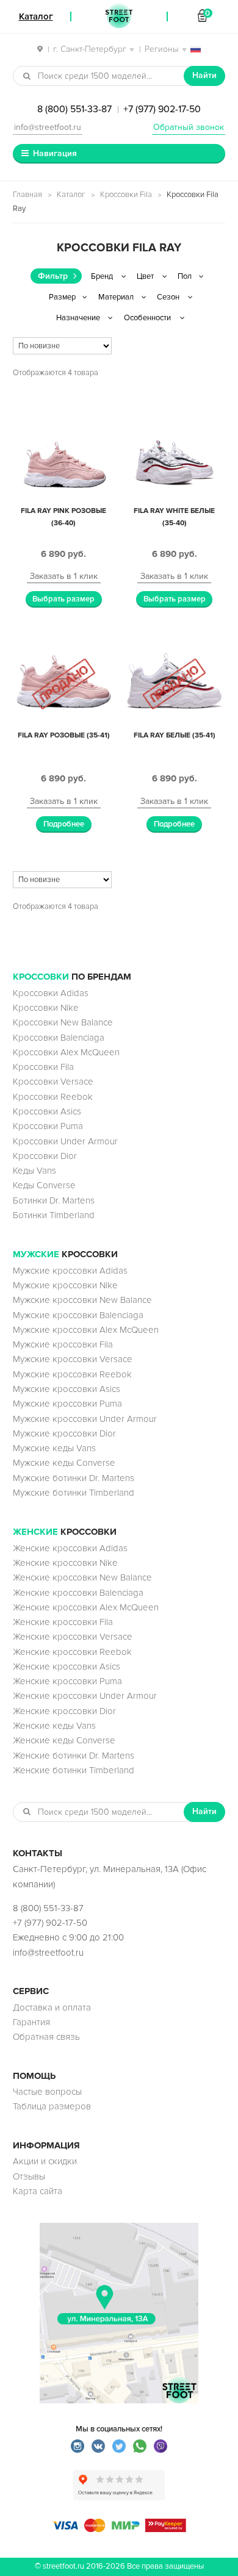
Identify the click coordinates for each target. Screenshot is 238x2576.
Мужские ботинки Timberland (74, 1493)
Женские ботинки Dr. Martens (74, 1756)
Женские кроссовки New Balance (82, 1577)
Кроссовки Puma (48, 1126)
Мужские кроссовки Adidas (70, 1271)
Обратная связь (46, 2037)
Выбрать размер (63, 599)
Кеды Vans (34, 1171)
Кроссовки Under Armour (65, 1141)
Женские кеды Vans (54, 1726)
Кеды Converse (44, 1185)
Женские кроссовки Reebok (72, 1652)
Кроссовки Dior (45, 1156)
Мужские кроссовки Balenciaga (78, 1315)
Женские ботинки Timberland (74, 1770)
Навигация (55, 153)
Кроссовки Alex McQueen (66, 1052)
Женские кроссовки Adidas (70, 1548)
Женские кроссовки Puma (67, 1681)
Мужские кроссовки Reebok (72, 1374)
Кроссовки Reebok (53, 1097)
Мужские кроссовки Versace (73, 1359)
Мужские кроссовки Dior (64, 1433)
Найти (204, 75)
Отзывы (29, 2176)
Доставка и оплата (52, 2007)
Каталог (71, 195)
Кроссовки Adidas (51, 993)
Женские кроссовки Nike (65, 1563)
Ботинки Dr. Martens (54, 1200)
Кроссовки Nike (46, 1008)
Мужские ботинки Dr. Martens (74, 1478)
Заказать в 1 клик (64, 576)
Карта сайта (38, 2191)
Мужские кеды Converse (64, 1463)
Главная (27, 195)
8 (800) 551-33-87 (74, 109)
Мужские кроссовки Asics (67, 1389)
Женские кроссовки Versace (73, 1637)
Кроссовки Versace (53, 1082)
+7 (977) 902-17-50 (162, 109)
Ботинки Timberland (54, 1215)
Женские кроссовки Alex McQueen (86, 1607)
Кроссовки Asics (47, 1111)
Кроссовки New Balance (63, 1022)
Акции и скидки (45, 2161)
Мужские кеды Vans (54, 1448)
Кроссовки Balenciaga (59, 1038)
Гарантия (31, 2022)
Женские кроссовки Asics (67, 1667)
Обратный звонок (189, 127)
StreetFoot (119, 16)
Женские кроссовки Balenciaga (78, 1593)
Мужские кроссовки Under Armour (85, 1419)
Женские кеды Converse (64, 1740)
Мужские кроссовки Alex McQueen (86, 1330)
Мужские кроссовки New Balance (82, 1300)
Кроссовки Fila (126, 195)
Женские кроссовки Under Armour (85, 1696)
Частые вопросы (47, 2092)
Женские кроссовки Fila (63, 1622)
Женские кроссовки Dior (64, 1711)
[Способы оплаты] (119, 2529)
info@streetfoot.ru (48, 127)
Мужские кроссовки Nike (65, 1285)
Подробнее (64, 824)
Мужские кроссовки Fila (63, 1344)
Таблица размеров (52, 2106)
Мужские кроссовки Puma (67, 1404)
